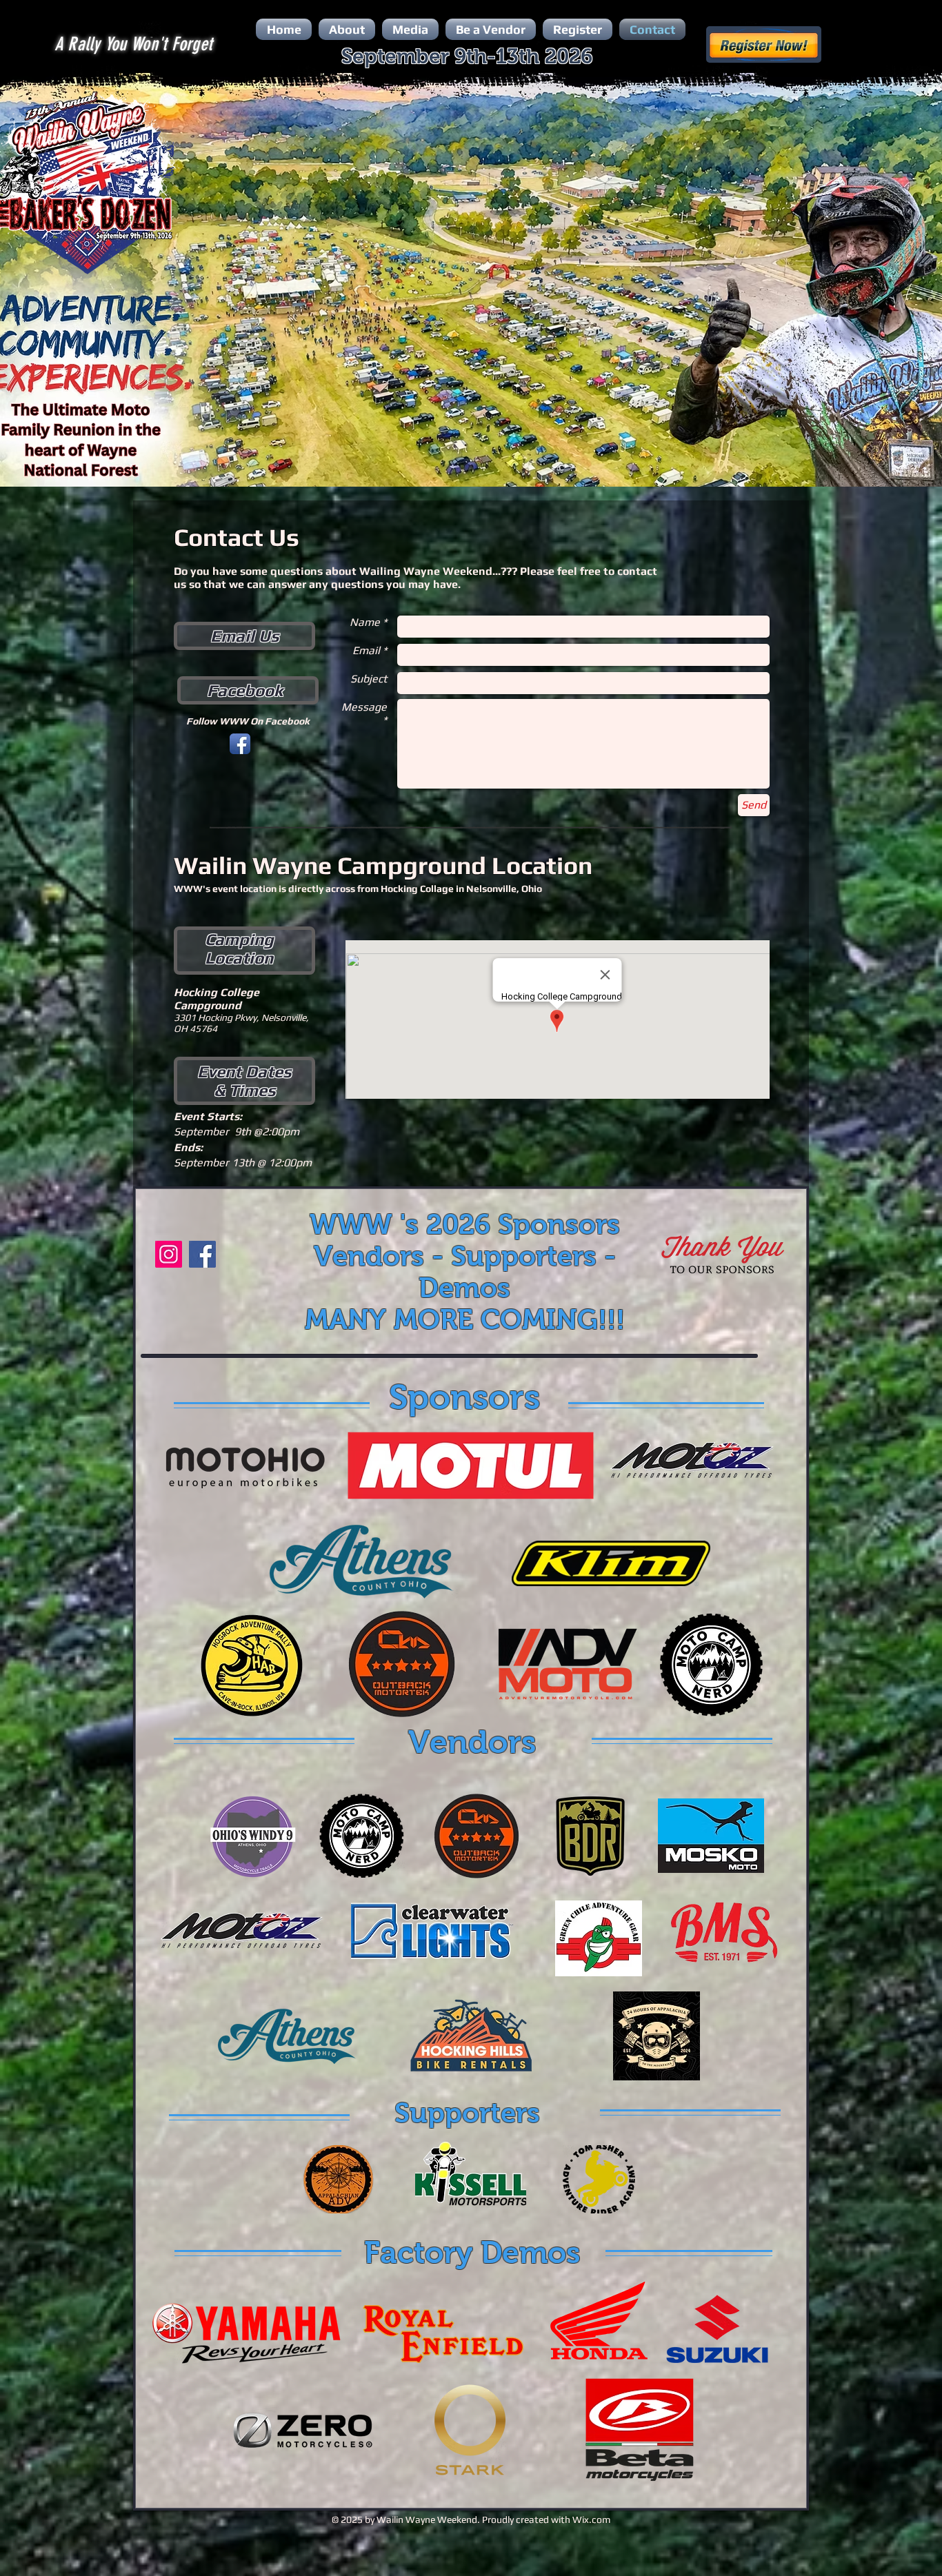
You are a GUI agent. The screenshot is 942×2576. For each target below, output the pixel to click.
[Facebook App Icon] (240, 744)
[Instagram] (169, 1254)
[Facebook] (202, 1254)
